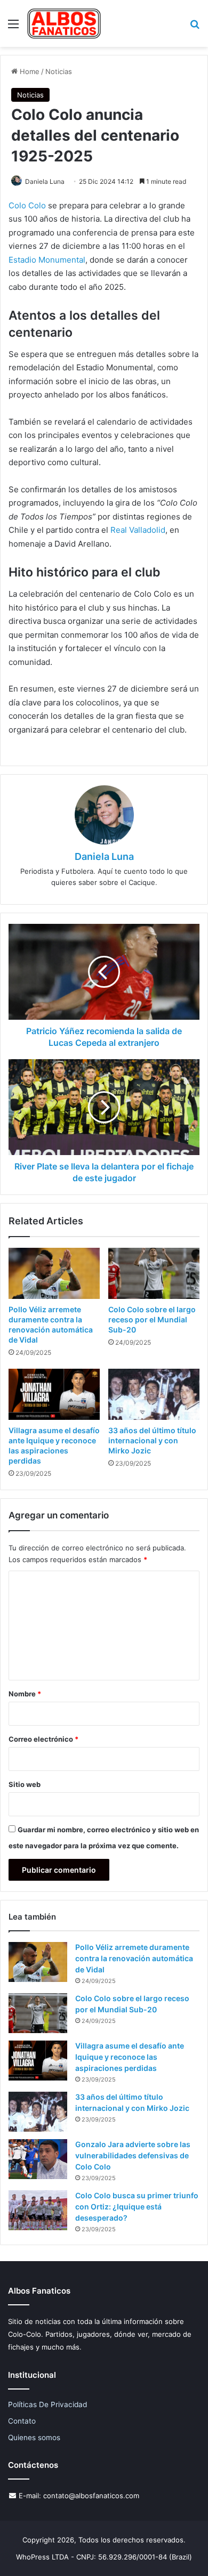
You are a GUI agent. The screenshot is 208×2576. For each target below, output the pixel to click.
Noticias (59, 71)
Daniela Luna (45, 181)
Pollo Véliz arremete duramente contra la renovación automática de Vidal (134, 1958)
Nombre (25, 1694)
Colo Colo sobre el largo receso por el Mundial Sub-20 (152, 1319)
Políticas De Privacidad (47, 2404)
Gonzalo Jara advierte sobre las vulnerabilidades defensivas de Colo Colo (133, 2155)
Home (29, 71)
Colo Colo (27, 205)
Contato (22, 2421)
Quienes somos (34, 2437)
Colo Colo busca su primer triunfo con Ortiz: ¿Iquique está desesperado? (137, 2207)
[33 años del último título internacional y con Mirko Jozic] (154, 1394)
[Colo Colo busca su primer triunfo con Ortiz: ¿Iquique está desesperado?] (38, 2210)
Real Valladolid (138, 530)
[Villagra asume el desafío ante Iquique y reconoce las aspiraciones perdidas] (54, 1394)
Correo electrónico (43, 1739)
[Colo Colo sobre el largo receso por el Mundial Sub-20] (154, 1273)
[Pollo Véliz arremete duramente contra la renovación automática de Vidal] (54, 1273)
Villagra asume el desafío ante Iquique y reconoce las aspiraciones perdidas (130, 2057)
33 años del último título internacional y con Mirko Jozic (152, 1440)
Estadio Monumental (47, 260)
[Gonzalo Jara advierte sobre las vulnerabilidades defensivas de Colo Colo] (38, 2159)
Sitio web (25, 1784)
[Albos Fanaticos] (64, 23)
